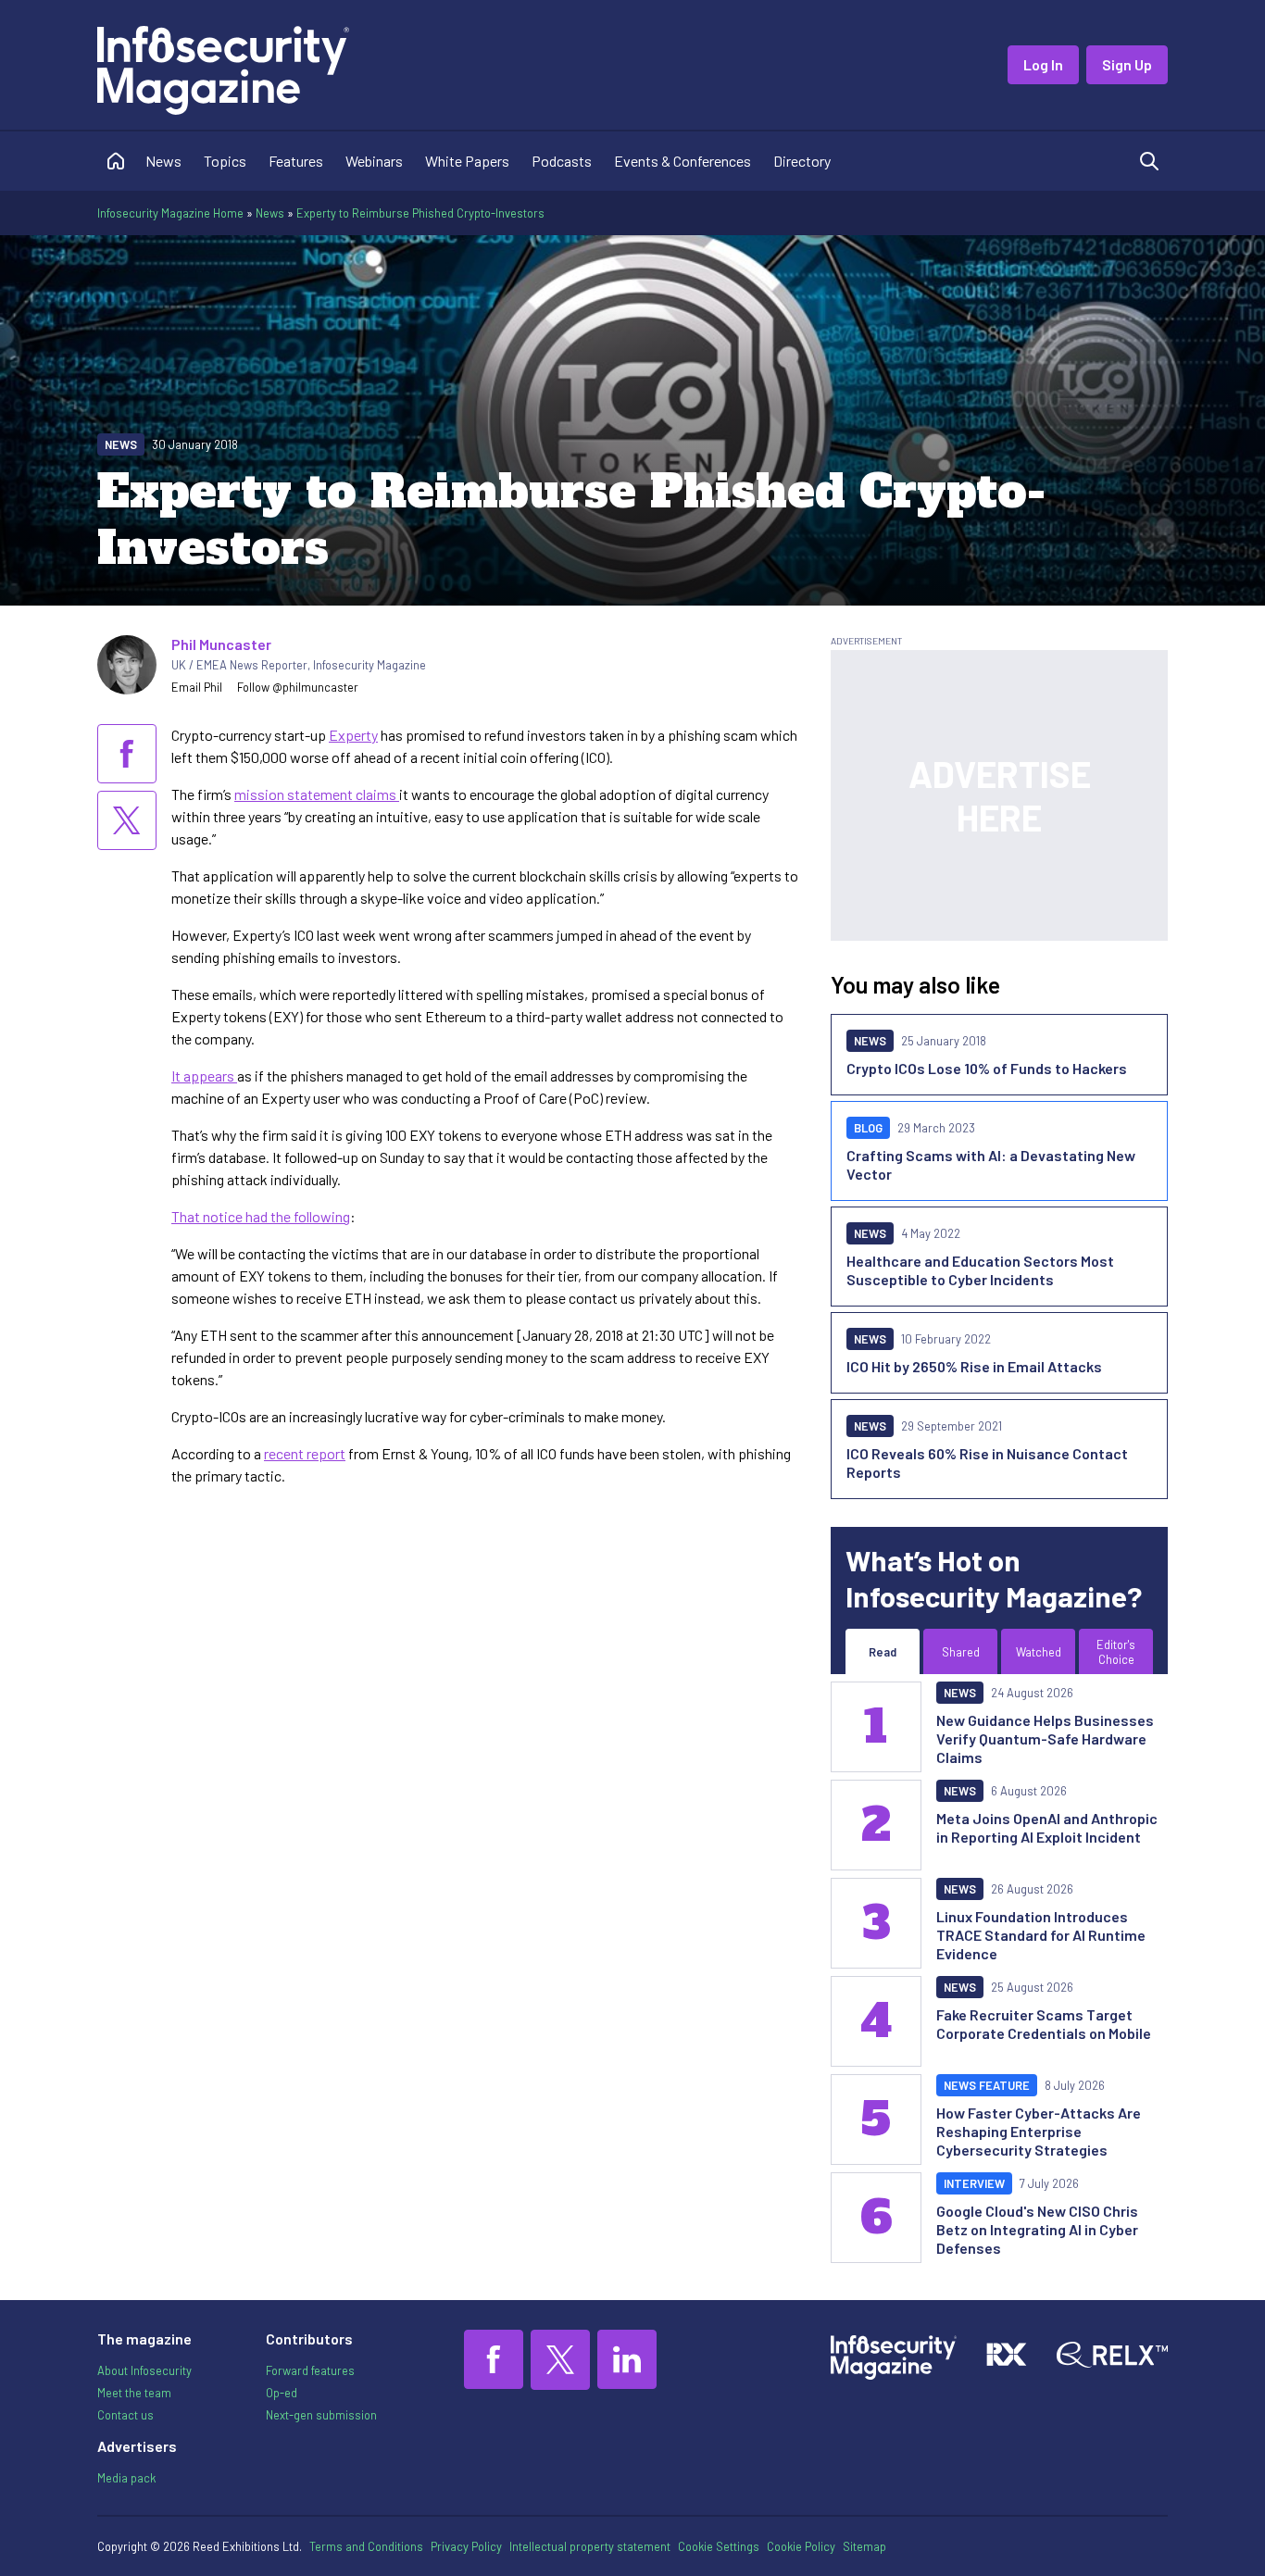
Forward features (310, 2370)
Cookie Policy (801, 2546)
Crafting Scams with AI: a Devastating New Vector (991, 1164)
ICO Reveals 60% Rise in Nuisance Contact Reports (987, 1463)
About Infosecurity (144, 2370)
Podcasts (562, 161)
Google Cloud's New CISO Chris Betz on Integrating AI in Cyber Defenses (1037, 2229)
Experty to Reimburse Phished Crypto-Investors (420, 213)
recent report (305, 1453)
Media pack (126, 2478)
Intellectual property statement (590, 2546)
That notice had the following (261, 1216)
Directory (802, 161)
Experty (353, 735)
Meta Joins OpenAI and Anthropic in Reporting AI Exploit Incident (1047, 1827)
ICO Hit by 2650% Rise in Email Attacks (974, 1366)
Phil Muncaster (221, 644)
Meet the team (134, 2393)
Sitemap (864, 2546)
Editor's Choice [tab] (1116, 1652)
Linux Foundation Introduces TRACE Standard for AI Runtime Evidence (1041, 1935)
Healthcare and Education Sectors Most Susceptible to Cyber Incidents (980, 1270)
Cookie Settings (719, 2546)
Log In (1043, 64)
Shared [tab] (961, 1652)
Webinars (374, 161)
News (163, 161)
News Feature (987, 2085)
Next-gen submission (321, 2415)
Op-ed (282, 2393)
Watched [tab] (1039, 1652)
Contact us (125, 2415)
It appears (204, 1075)
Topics (225, 161)
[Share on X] (127, 820)
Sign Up (1127, 64)
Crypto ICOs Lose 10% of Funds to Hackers (987, 1068)
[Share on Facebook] (127, 754)
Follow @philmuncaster (298, 687)
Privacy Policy (466, 2546)
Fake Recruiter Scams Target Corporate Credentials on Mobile (1044, 2024)
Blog (868, 1128)
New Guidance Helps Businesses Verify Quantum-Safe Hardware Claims (1045, 1738)
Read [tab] (883, 1652)
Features (296, 161)
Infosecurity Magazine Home (170, 213)
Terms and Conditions (366, 2546)
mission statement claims (317, 794)
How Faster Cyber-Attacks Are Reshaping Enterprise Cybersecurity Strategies (1039, 2131)
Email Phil (197, 687)
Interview (974, 2183)
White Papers (467, 161)
